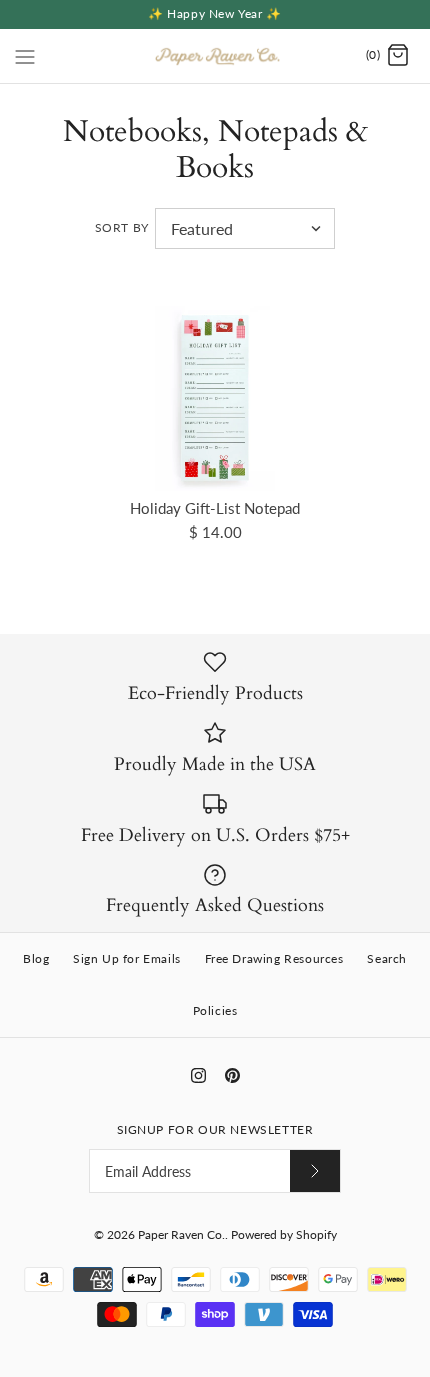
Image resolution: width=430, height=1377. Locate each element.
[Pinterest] (232, 1075)
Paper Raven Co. (181, 1234)
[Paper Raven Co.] (215, 56)
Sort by (122, 227)
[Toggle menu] (25, 55)
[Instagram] (198, 1075)
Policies (215, 1010)
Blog (36, 958)
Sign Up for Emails (127, 958)
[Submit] (315, 1170)
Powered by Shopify (284, 1234)
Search (387, 958)
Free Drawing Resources (274, 958)
